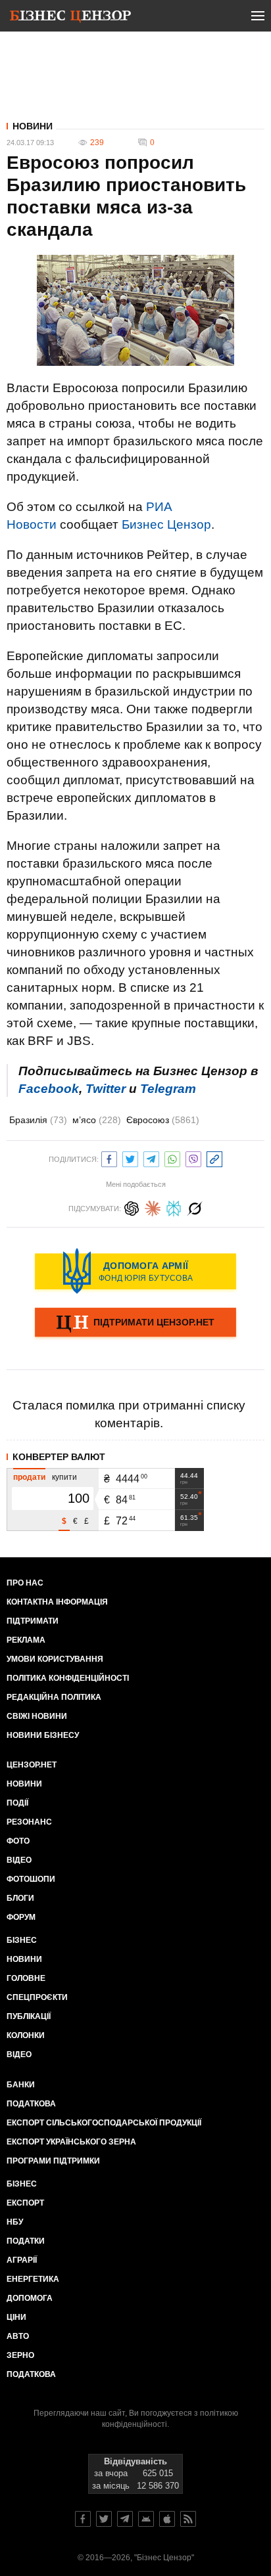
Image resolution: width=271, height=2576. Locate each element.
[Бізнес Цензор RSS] (188, 2519)
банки (21, 2085)
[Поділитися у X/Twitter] (130, 1158)
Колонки (26, 2035)
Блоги (20, 1898)
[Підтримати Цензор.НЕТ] (135, 1323)
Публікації (29, 2016)
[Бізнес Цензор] (70, 18)
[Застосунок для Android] (146, 2519)
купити (64, 1477)
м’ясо (97, 1120)
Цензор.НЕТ (32, 1765)
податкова (31, 2374)
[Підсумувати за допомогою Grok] (195, 1207)
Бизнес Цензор (166, 524)
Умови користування (55, 1659)
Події (17, 1803)
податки (26, 2241)
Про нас (25, 1583)
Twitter (106, 1089)
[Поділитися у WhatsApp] (172, 1158)
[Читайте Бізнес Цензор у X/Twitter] (104, 2519)
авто (18, 2336)
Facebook (49, 1089)
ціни (16, 2317)
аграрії (22, 2260)
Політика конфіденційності (68, 1678)
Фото (18, 1841)
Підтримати (33, 1621)
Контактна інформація (57, 1602)
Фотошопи (31, 1879)
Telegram (168, 1089)
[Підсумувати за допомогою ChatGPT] (132, 1207)
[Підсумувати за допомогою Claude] (153, 1207)
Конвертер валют (59, 1457)
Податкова (31, 2104)
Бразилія (38, 1120)
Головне (26, 1978)
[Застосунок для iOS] (167, 2519)
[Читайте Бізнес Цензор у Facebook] (83, 2519)
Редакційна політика (54, 1697)
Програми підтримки (53, 2161)
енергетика (33, 2279)
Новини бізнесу (43, 1735)
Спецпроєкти (37, 1997)
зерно (20, 2355)
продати (29, 1477)
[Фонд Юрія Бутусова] (135, 1271)
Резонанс (29, 1822)
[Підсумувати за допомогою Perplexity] (174, 1207)
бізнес (22, 2184)
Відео (19, 1860)
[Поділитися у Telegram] (151, 1158)
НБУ (15, 2222)
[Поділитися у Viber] (193, 1158)
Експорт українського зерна (71, 2142)
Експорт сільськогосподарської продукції (104, 2123)
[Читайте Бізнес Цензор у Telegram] (125, 2519)
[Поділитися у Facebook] (109, 1158)
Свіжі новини (37, 1716)
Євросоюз (163, 1120)
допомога (30, 2298)
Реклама (26, 1640)
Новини (33, 126)
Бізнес (22, 1940)
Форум (21, 1917)
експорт (25, 2203)
